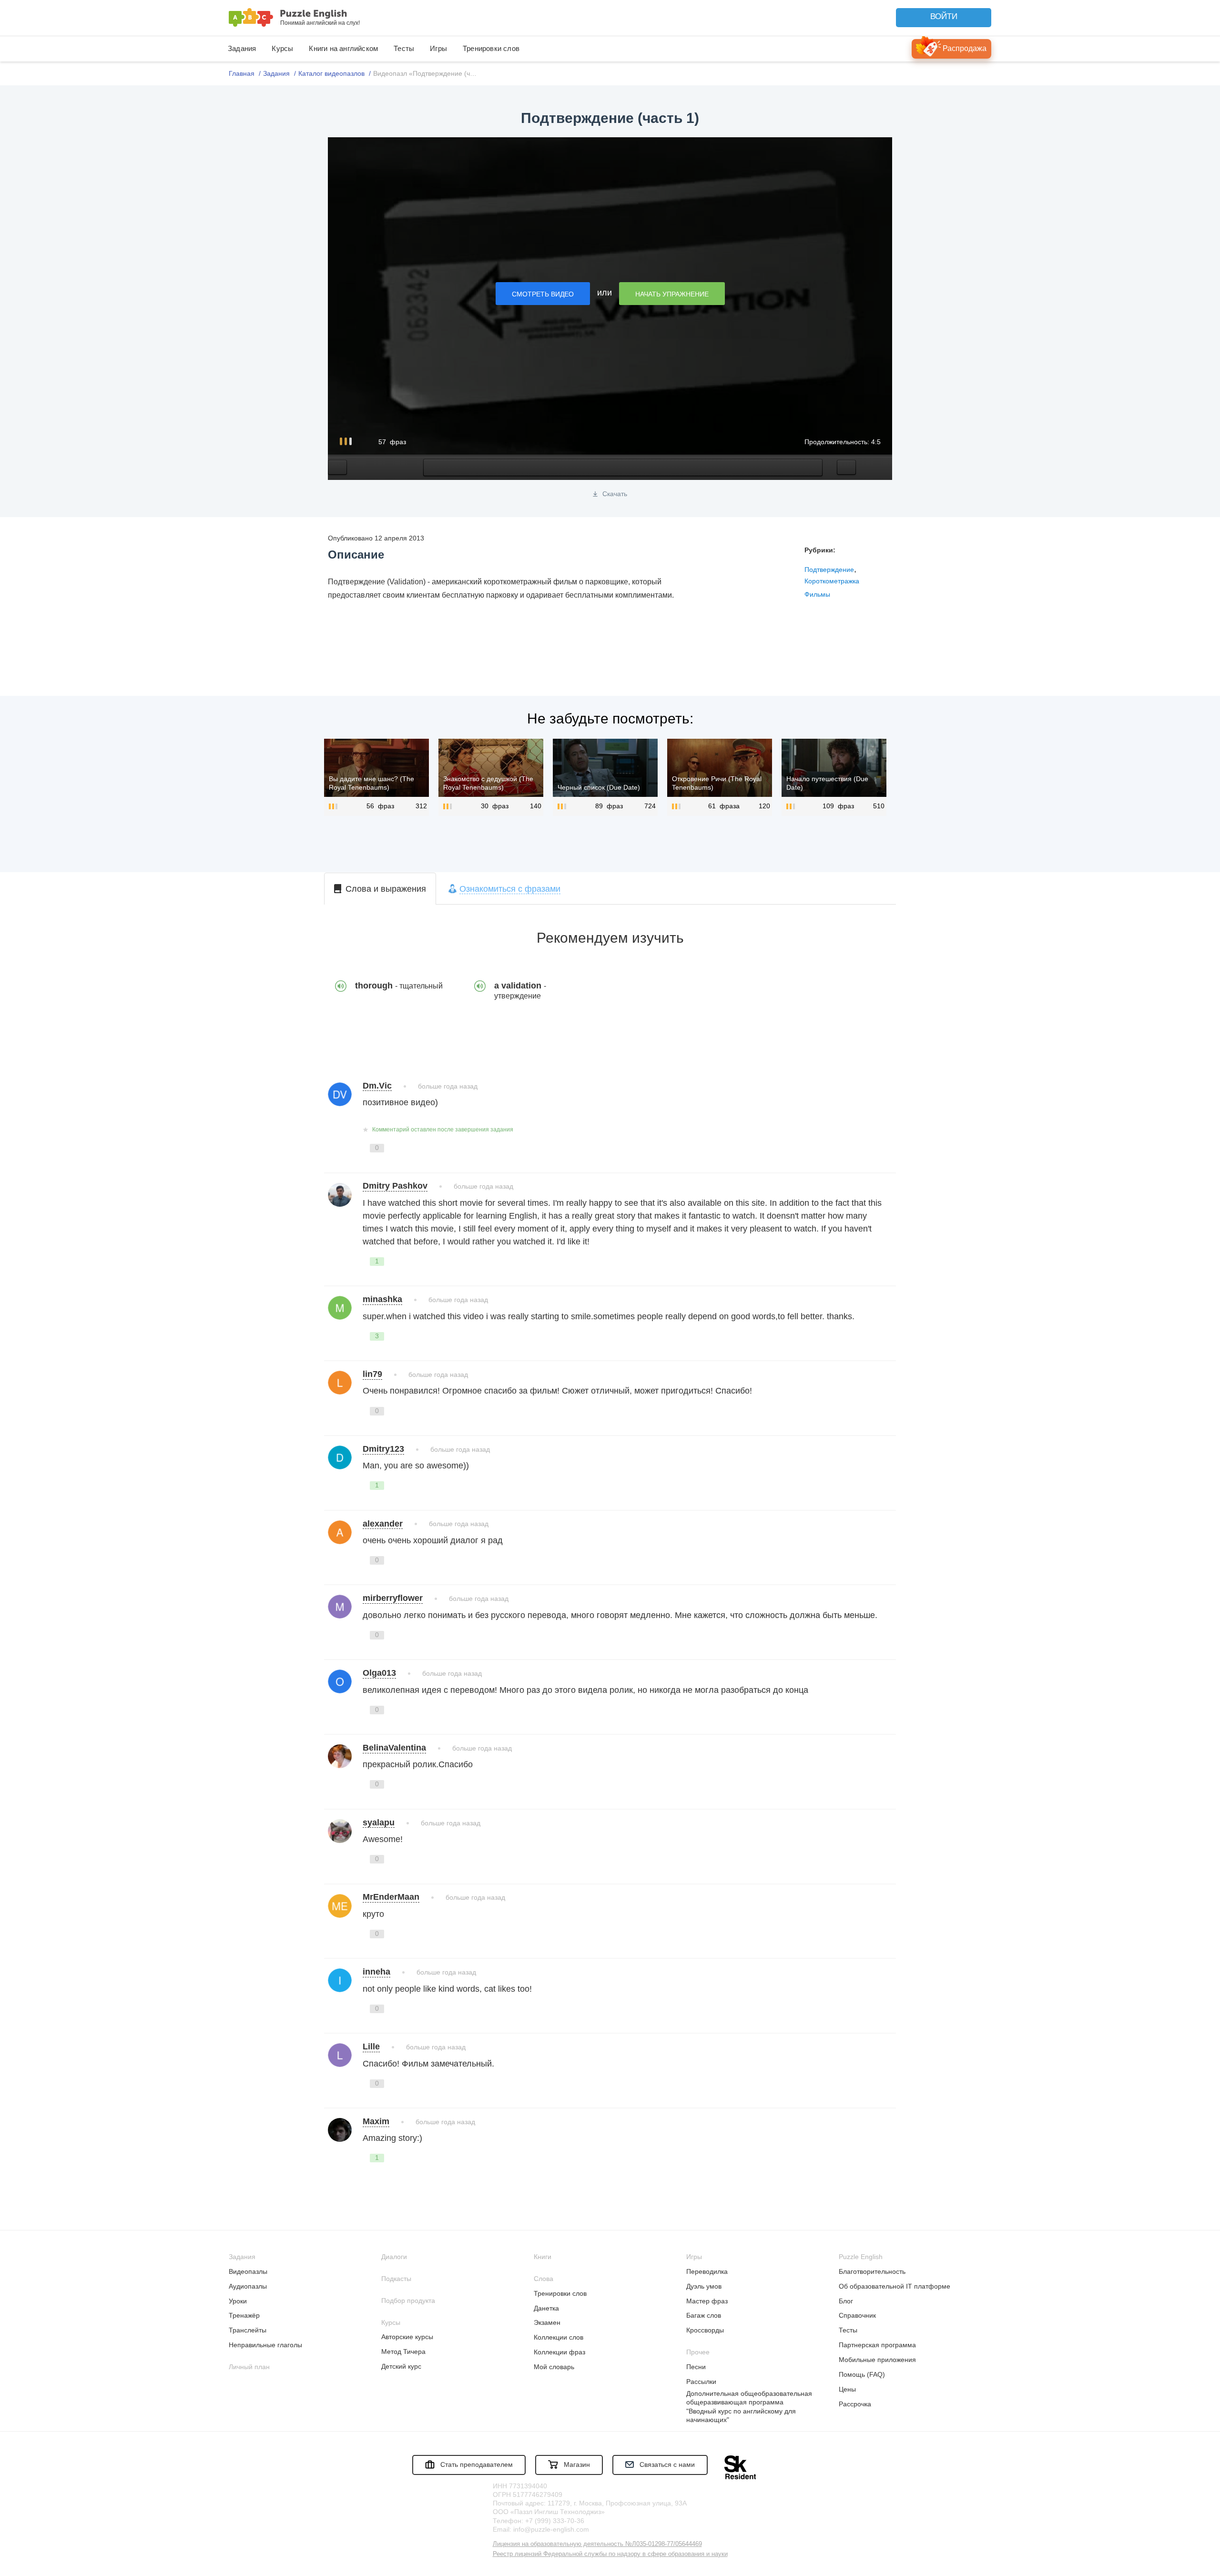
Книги (543, 2257)
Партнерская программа (877, 2345)
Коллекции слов (559, 2337)
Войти (944, 16)
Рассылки (701, 2382)
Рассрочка (855, 2404)
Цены (847, 2389)
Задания (242, 48)
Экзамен (547, 2322)
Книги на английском (343, 48)
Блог (846, 2301)
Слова (544, 2279)
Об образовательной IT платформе (895, 2286)
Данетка (546, 2308)
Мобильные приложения (877, 2360)
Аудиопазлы (248, 2286)
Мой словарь (554, 2367)
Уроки (238, 2301)
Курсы (282, 48)
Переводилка (707, 2271)
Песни (696, 2367)
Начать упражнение (672, 294)
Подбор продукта (408, 2301)
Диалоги (394, 2257)
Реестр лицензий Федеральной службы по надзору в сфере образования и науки (610, 2554)
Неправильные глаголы (265, 2345)
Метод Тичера (403, 2352)
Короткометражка (832, 581)
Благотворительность (872, 2271)
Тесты (404, 48)
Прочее (698, 2352)
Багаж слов (704, 2315)
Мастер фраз (707, 2301)
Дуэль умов (704, 2286)
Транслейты (248, 2330)
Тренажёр (244, 2315)
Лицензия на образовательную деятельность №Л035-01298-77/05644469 (597, 2544)
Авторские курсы (407, 2337)
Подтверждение (829, 570)
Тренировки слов (491, 48)
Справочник (857, 2315)
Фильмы (817, 594)
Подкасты (396, 2279)
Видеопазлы (248, 2271)
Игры (438, 48)
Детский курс (401, 2366)
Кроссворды (705, 2330)
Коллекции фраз (559, 2352)
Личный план (249, 2367)
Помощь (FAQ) (862, 2374)
